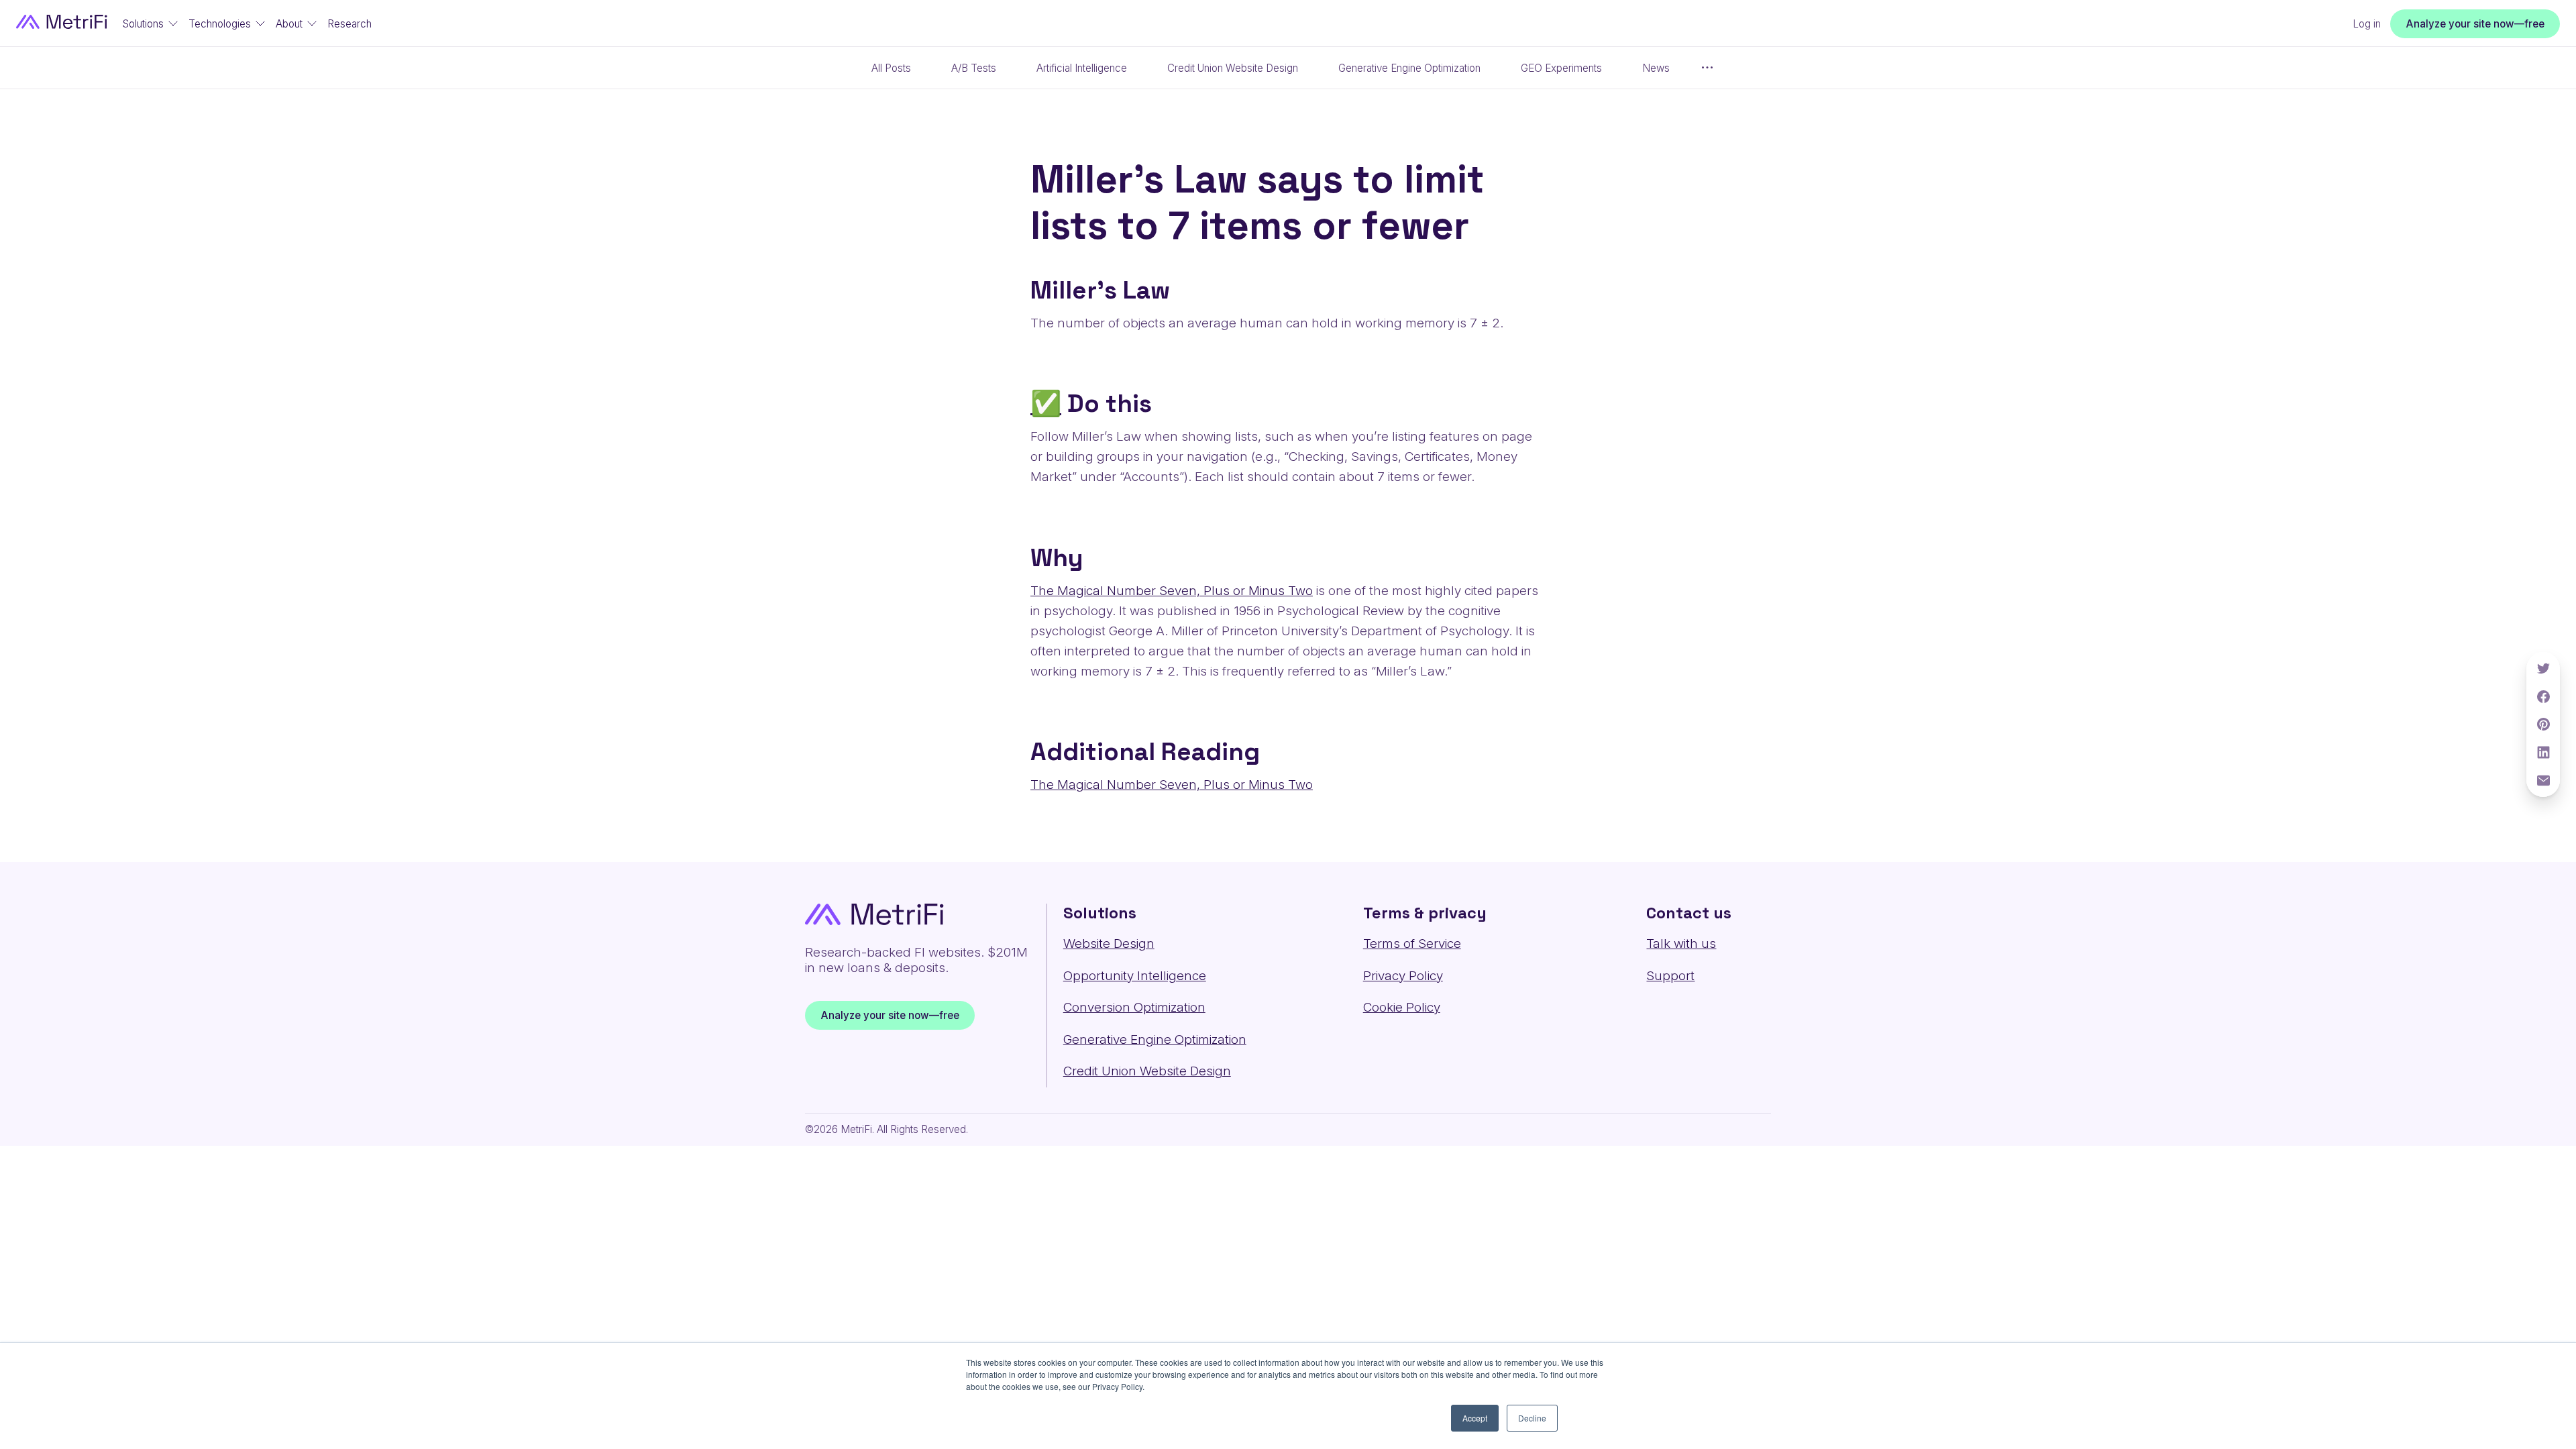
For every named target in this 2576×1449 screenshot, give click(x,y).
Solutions (143, 24)
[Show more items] (1707, 68)
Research (350, 24)
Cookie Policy (1402, 1007)
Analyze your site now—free (2475, 23)
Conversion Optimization (1134, 1007)
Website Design (1109, 944)
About (289, 24)
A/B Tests (974, 68)
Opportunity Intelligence (1135, 976)
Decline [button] (1532, 1418)
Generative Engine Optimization (1409, 68)
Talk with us (1681, 944)
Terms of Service (1412, 944)
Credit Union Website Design (1233, 68)
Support (1670, 976)
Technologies (220, 24)
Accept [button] (1475, 1418)
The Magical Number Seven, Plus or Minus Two (1172, 591)
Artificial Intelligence (1082, 68)
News (1656, 68)
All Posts (891, 68)
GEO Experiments (1561, 68)
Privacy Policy (1403, 976)
